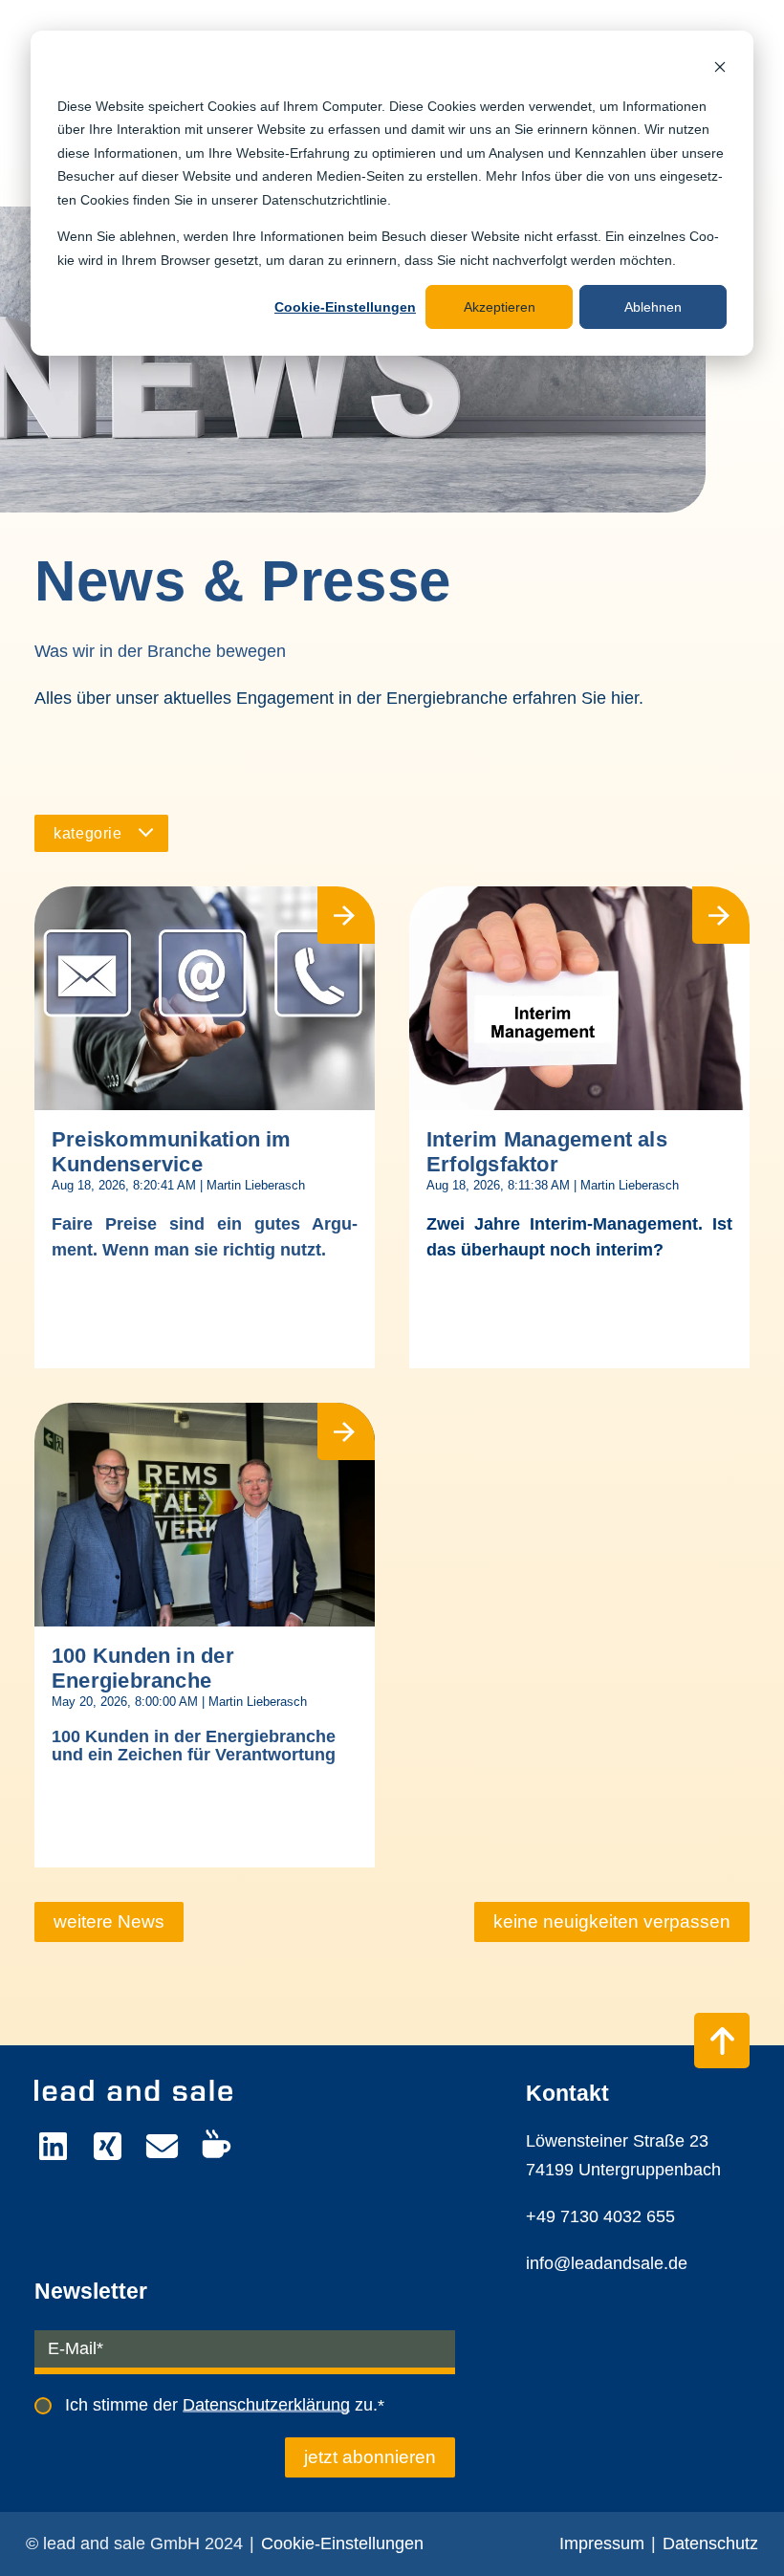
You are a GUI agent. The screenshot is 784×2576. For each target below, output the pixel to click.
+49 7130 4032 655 (600, 2216)
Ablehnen (653, 307)
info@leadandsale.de (607, 2263)
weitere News (109, 1921)
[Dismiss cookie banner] (720, 69)
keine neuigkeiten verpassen (612, 1921)
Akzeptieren (500, 307)
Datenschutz (710, 2543)
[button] (101, 833)
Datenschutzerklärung (266, 2405)
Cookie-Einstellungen (345, 307)
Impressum (602, 2543)
